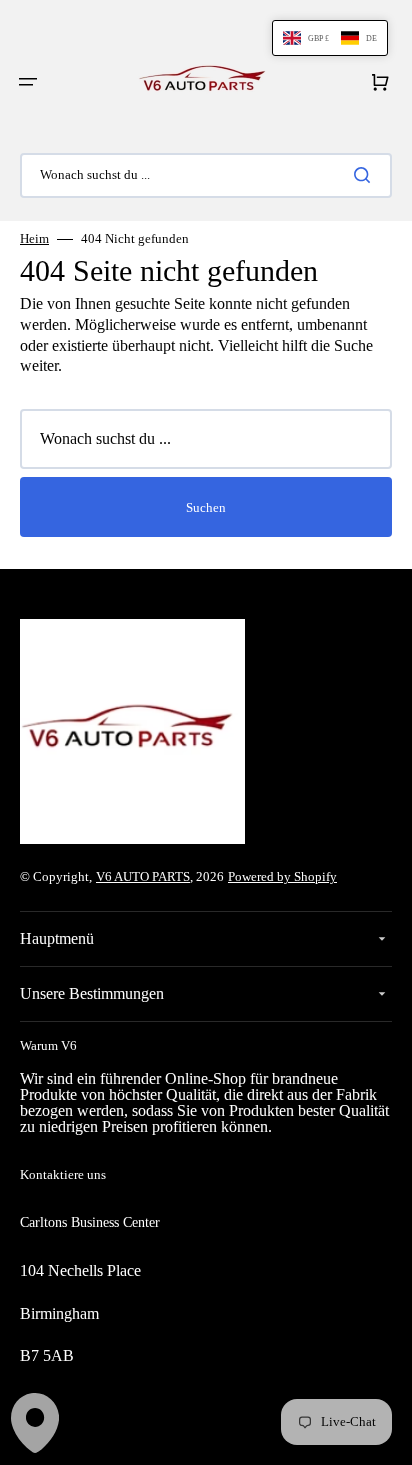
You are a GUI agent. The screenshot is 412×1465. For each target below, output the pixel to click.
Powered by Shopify (282, 876)
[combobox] (206, 175)
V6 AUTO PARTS (143, 876)
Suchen (206, 507)
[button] (28, 82)
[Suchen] (366, 175)
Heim (34, 238)
